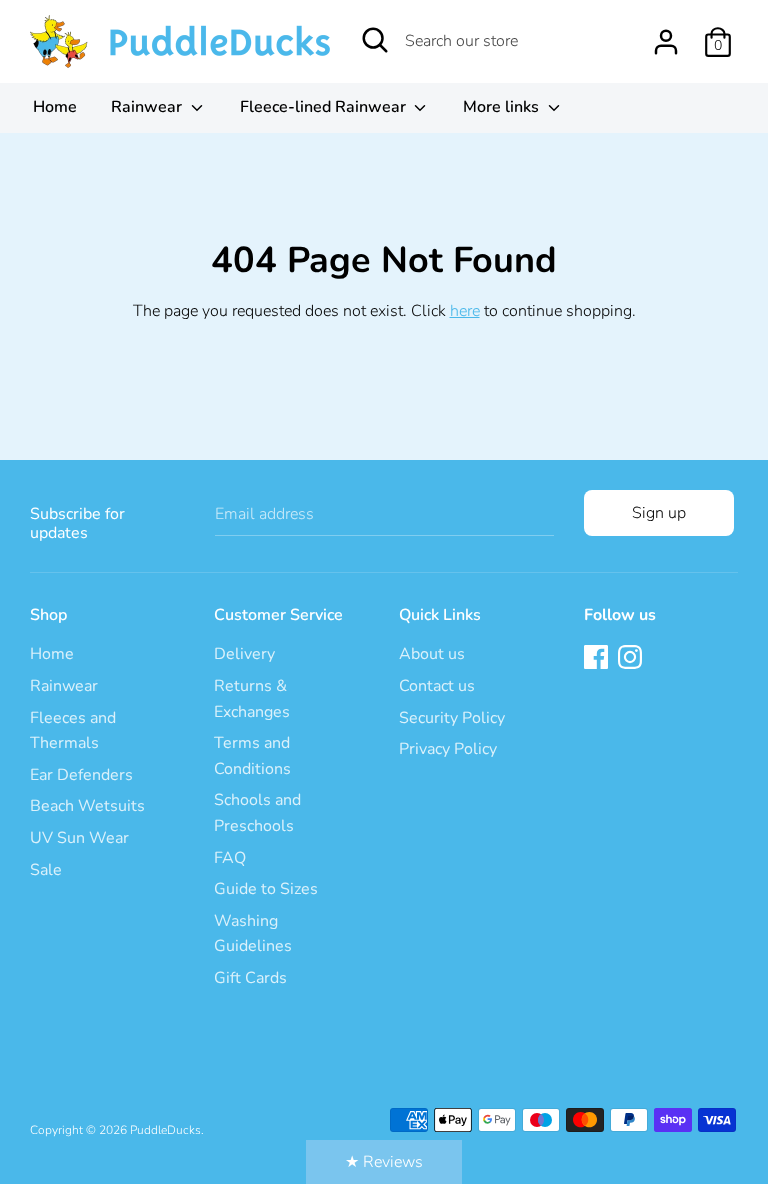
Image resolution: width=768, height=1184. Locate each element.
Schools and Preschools (257, 813)
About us (432, 654)
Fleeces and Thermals (73, 731)
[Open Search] (375, 40)
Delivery (244, 654)
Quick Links (440, 615)
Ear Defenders (81, 775)
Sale (46, 870)
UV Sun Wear (79, 838)
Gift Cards (250, 978)
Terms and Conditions (252, 756)
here (465, 311)
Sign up (659, 513)
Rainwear (148, 107)
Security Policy (452, 718)
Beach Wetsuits (87, 806)
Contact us (437, 686)
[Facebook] (598, 659)
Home (55, 107)
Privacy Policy (448, 749)
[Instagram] (632, 659)
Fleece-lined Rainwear (325, 107)
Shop (48, 615)
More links (503, 107)
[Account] (666, 34)
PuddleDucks (165, 1130)
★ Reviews (384, 1162)
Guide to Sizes (266, 889)
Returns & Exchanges (252, 699)
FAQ (230, 858)
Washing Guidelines (253, 934)
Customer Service (278, 615)
